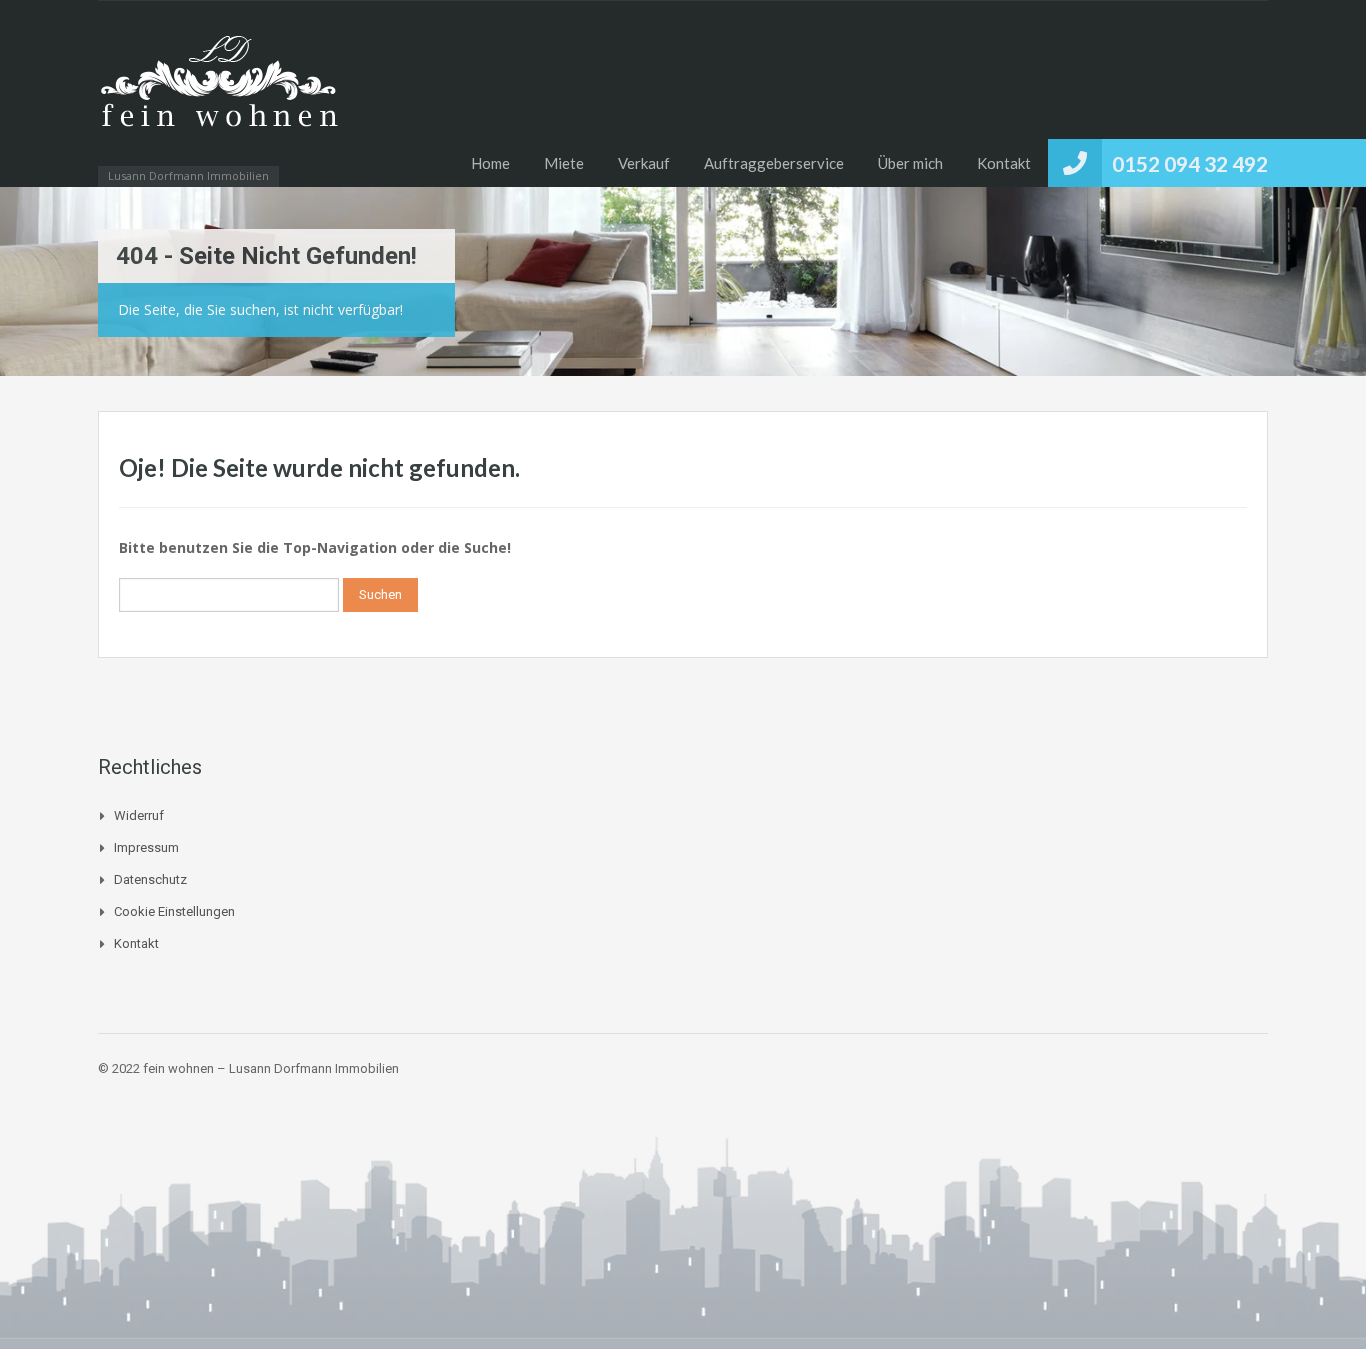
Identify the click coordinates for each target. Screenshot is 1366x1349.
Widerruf (139, 815)
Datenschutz (150, 879)
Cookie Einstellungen (174, 911)
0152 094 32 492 (1190, 163)
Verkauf (644, 163)
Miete (564, 163)
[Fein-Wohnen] (218, 103)
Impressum (146, 847)
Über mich (910, 163)
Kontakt (1004, 163)
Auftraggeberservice (774, 163)
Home (490, 163)
